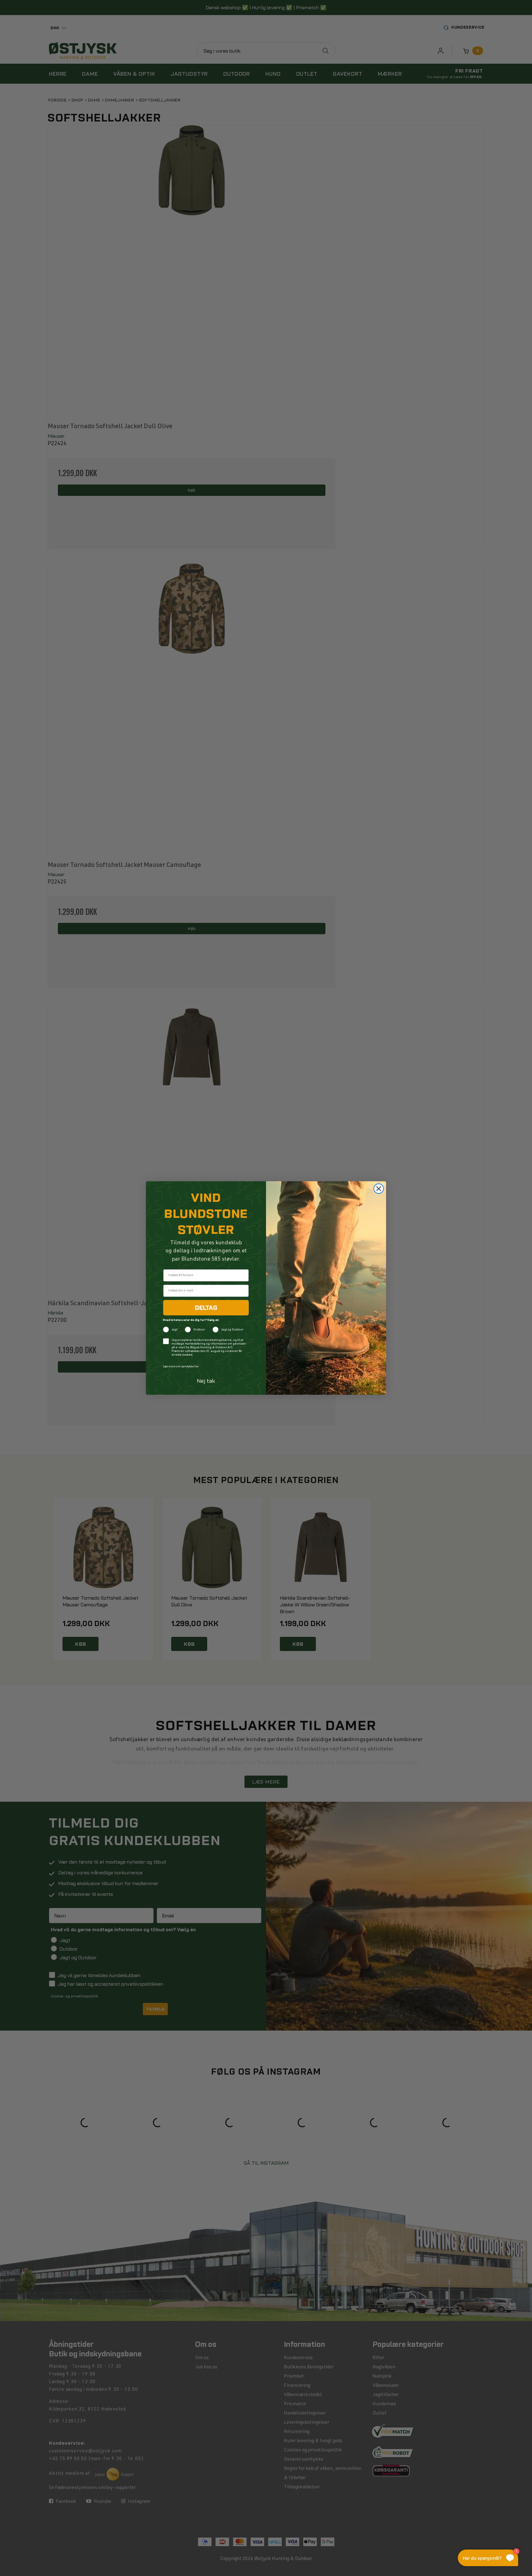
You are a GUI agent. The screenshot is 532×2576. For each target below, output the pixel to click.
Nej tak (206, 1381)
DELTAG (206, 1308)
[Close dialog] (379, 1189)
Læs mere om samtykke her (181, 1367)
